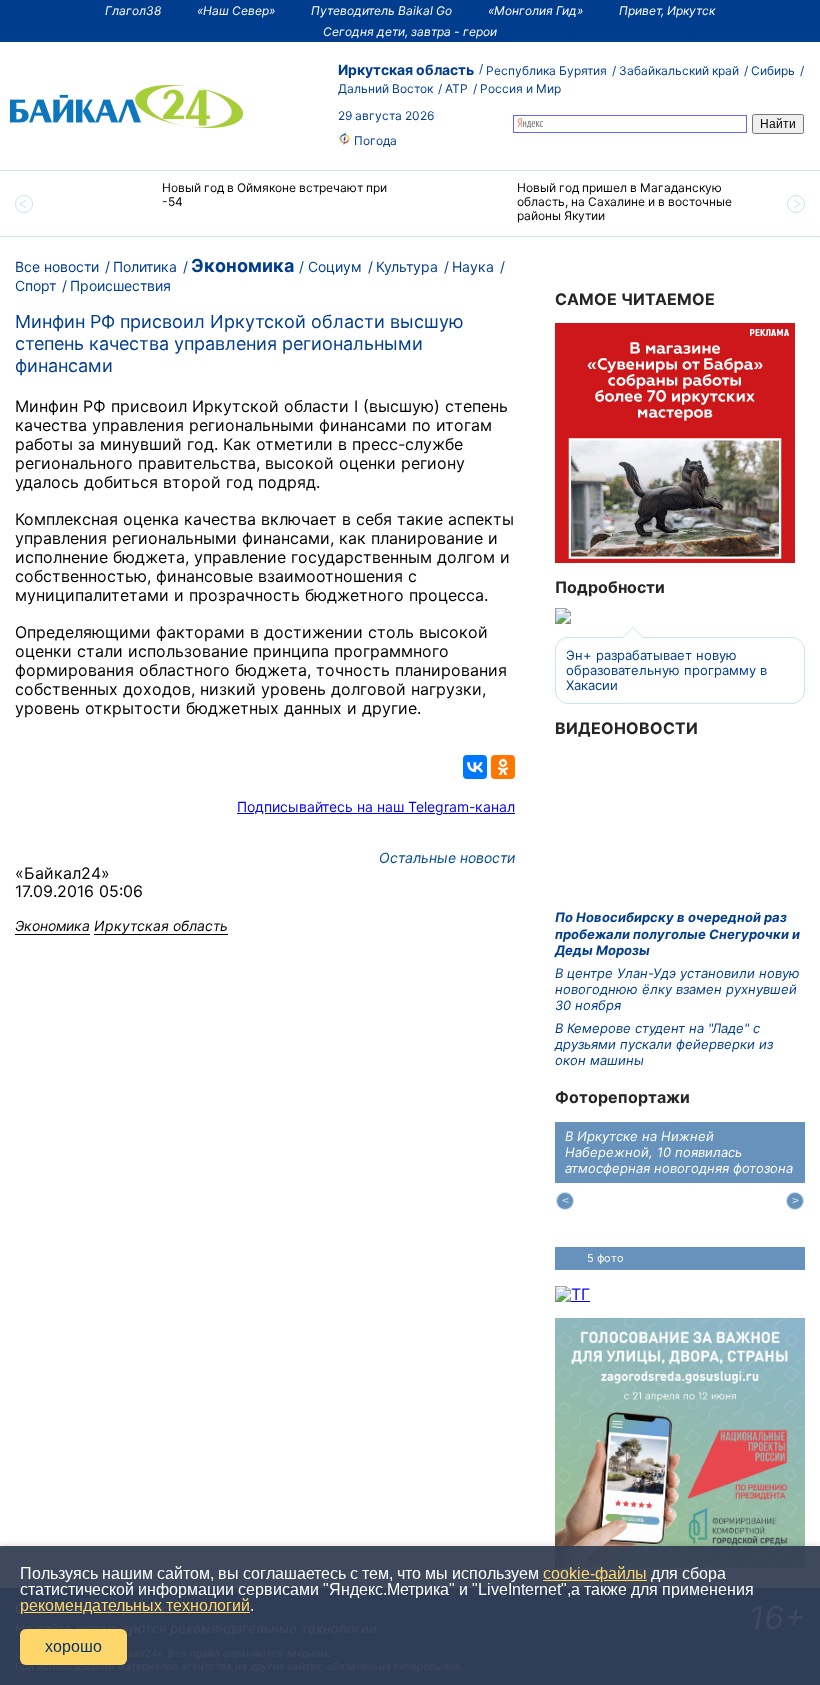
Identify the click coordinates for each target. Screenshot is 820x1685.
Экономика (242, 265)
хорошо (73, 1646)
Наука (473, 266)
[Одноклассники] (503, 767)
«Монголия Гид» (535, 10)
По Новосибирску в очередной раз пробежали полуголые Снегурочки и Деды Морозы (677, 933)
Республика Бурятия (546, 70)
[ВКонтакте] (475, 767)
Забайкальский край (679, 70)
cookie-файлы (595, 1573)
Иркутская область (406, 69)
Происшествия (120, 285)
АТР (456, 88)
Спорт (35, 285)
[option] (232, 203)
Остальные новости (447, 857)
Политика (145, 266)
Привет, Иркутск (667, 10)
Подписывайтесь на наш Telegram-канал (376, 806)
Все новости (57, 266)
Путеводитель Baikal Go (381, 10)
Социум (335, 266)
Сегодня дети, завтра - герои (410, 31)
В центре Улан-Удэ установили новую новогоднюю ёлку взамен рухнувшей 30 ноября (677, 989)
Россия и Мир (520, 88)
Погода (374, 140)
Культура (407, 266)
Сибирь (773, 70)
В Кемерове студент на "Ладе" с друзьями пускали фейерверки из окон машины (664, 1044)
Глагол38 (133, 10)
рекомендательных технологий (135, 1605)
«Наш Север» (236, 10)
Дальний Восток (385, 88)
